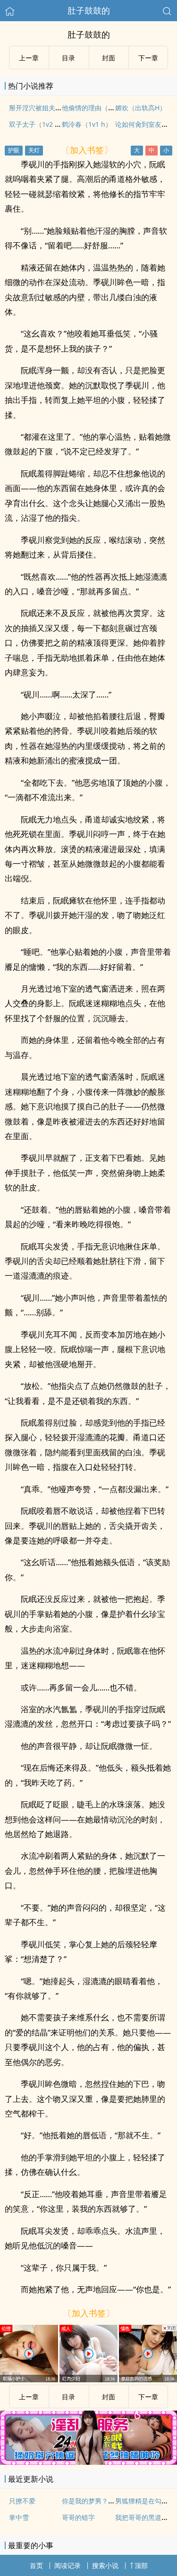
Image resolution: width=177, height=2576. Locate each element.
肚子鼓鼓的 (89, 10)
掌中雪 (19, 2517)
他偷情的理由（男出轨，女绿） (108, 108)
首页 (36, 2565)
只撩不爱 (22, 2501)
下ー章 (148, 58)
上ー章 (29, 58)
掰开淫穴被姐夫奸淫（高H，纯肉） (61, 108)
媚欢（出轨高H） (141, 108)
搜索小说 (105, 2565)
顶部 (141, 2565)
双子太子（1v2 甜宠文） (45, 124)
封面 (109, 58)
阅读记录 (67, 2565)
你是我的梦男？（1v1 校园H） (107, 2501)
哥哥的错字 (78, 2517)
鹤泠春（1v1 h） (87, 124)
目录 (68, 58)
